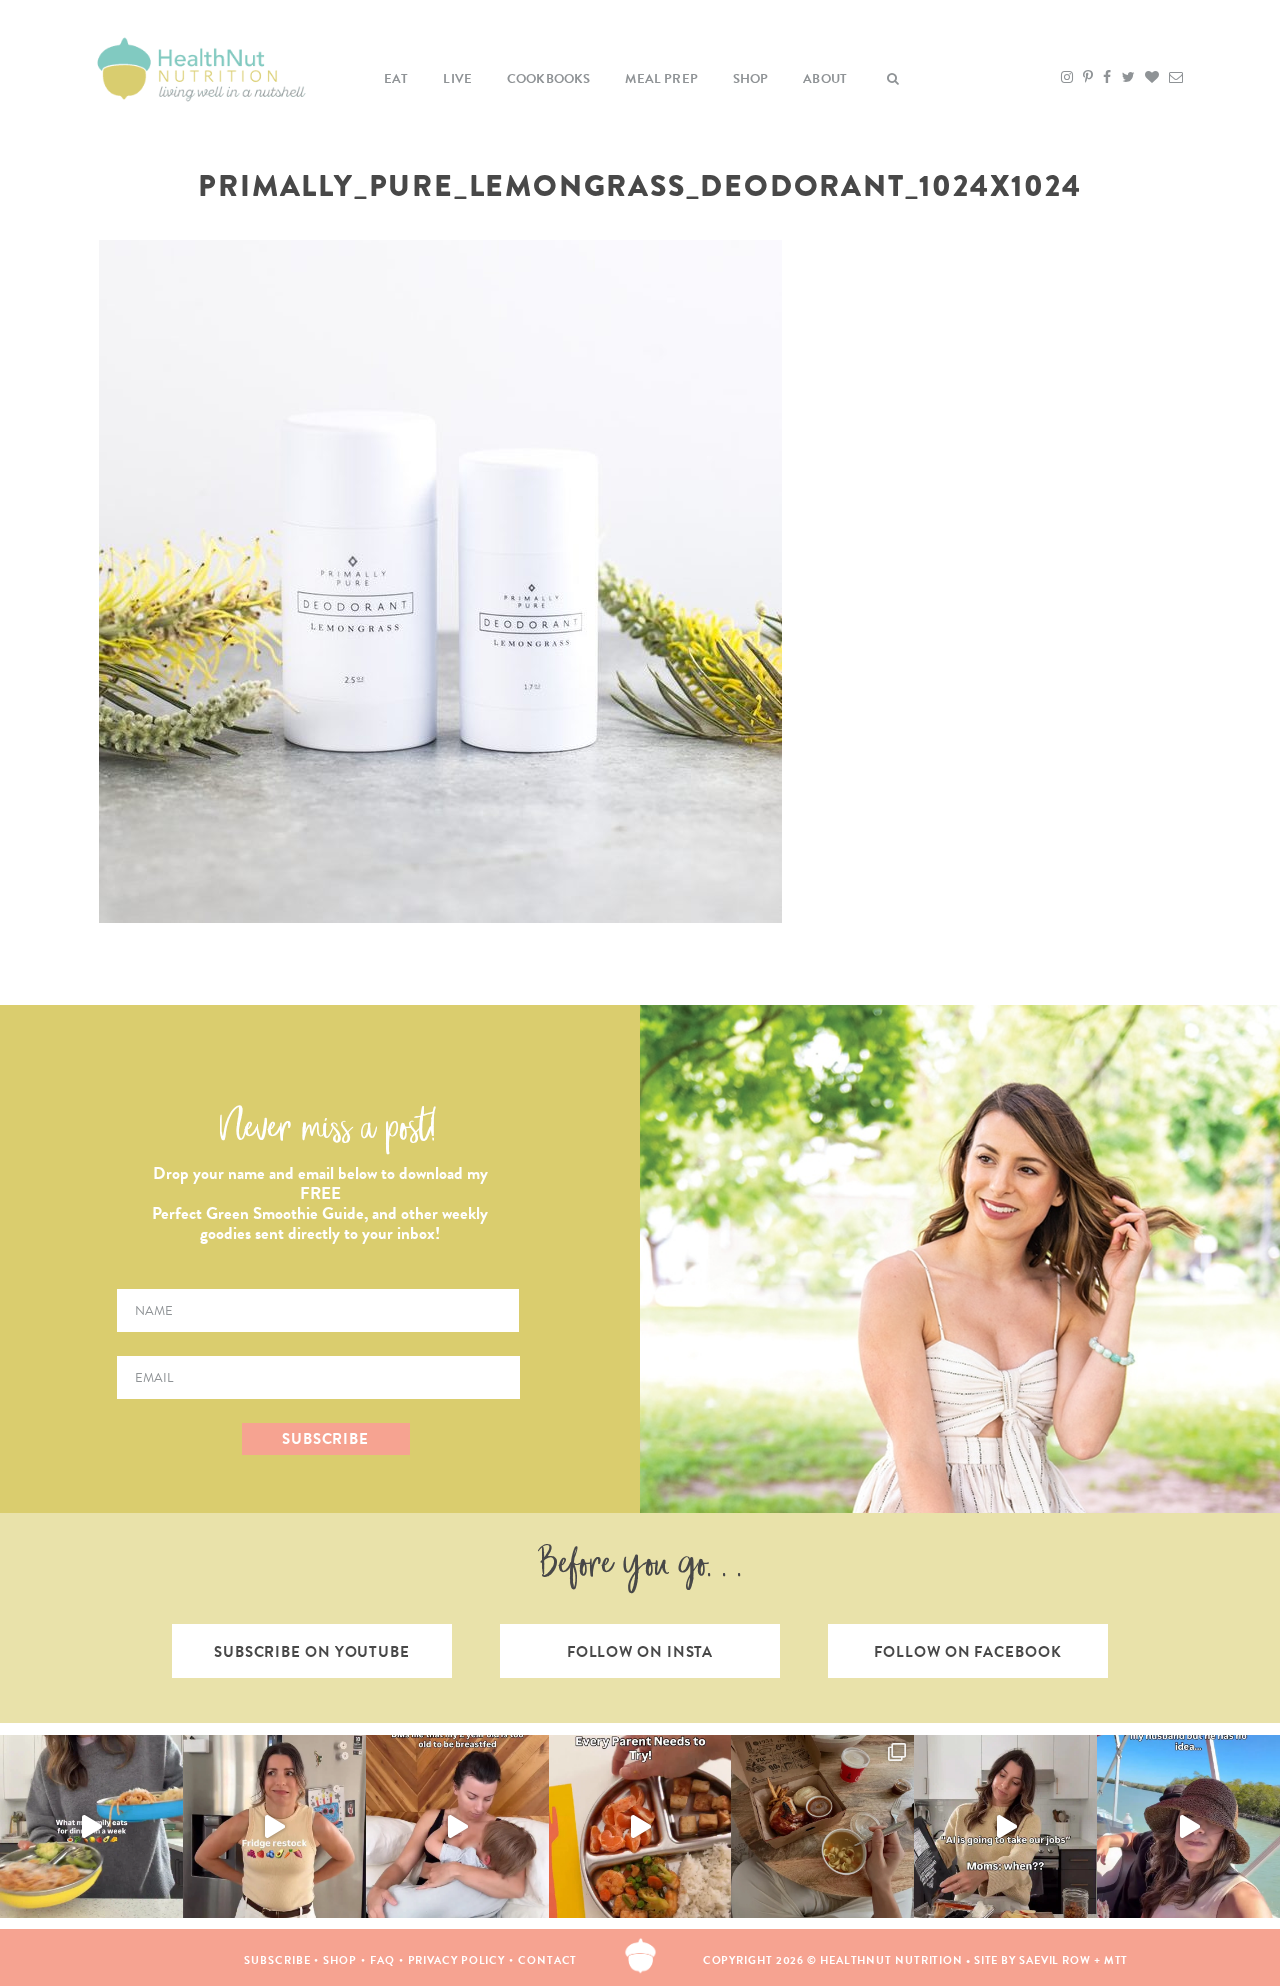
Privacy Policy (457, 1960)
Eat (396, 79)
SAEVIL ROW (1055, 1960)
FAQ (382, 1960)
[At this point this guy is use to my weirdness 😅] (1188, 1826)
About (825, 79)
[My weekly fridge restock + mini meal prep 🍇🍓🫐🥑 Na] (274, 1826)
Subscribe (277, 1960)
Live (457, 79)
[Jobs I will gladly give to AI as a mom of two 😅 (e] (1005, 1826)
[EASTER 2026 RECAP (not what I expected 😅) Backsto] (822, 1826)
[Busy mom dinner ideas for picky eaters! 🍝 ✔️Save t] (91, 1826)
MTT (1116, 1960)
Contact (547, 1960)
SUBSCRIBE (325, 1439)
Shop (751, 79)
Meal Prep (661, 79)
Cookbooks (549, 79)
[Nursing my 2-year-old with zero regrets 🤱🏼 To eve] (457, 1826)
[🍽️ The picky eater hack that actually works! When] (640, 1826)
